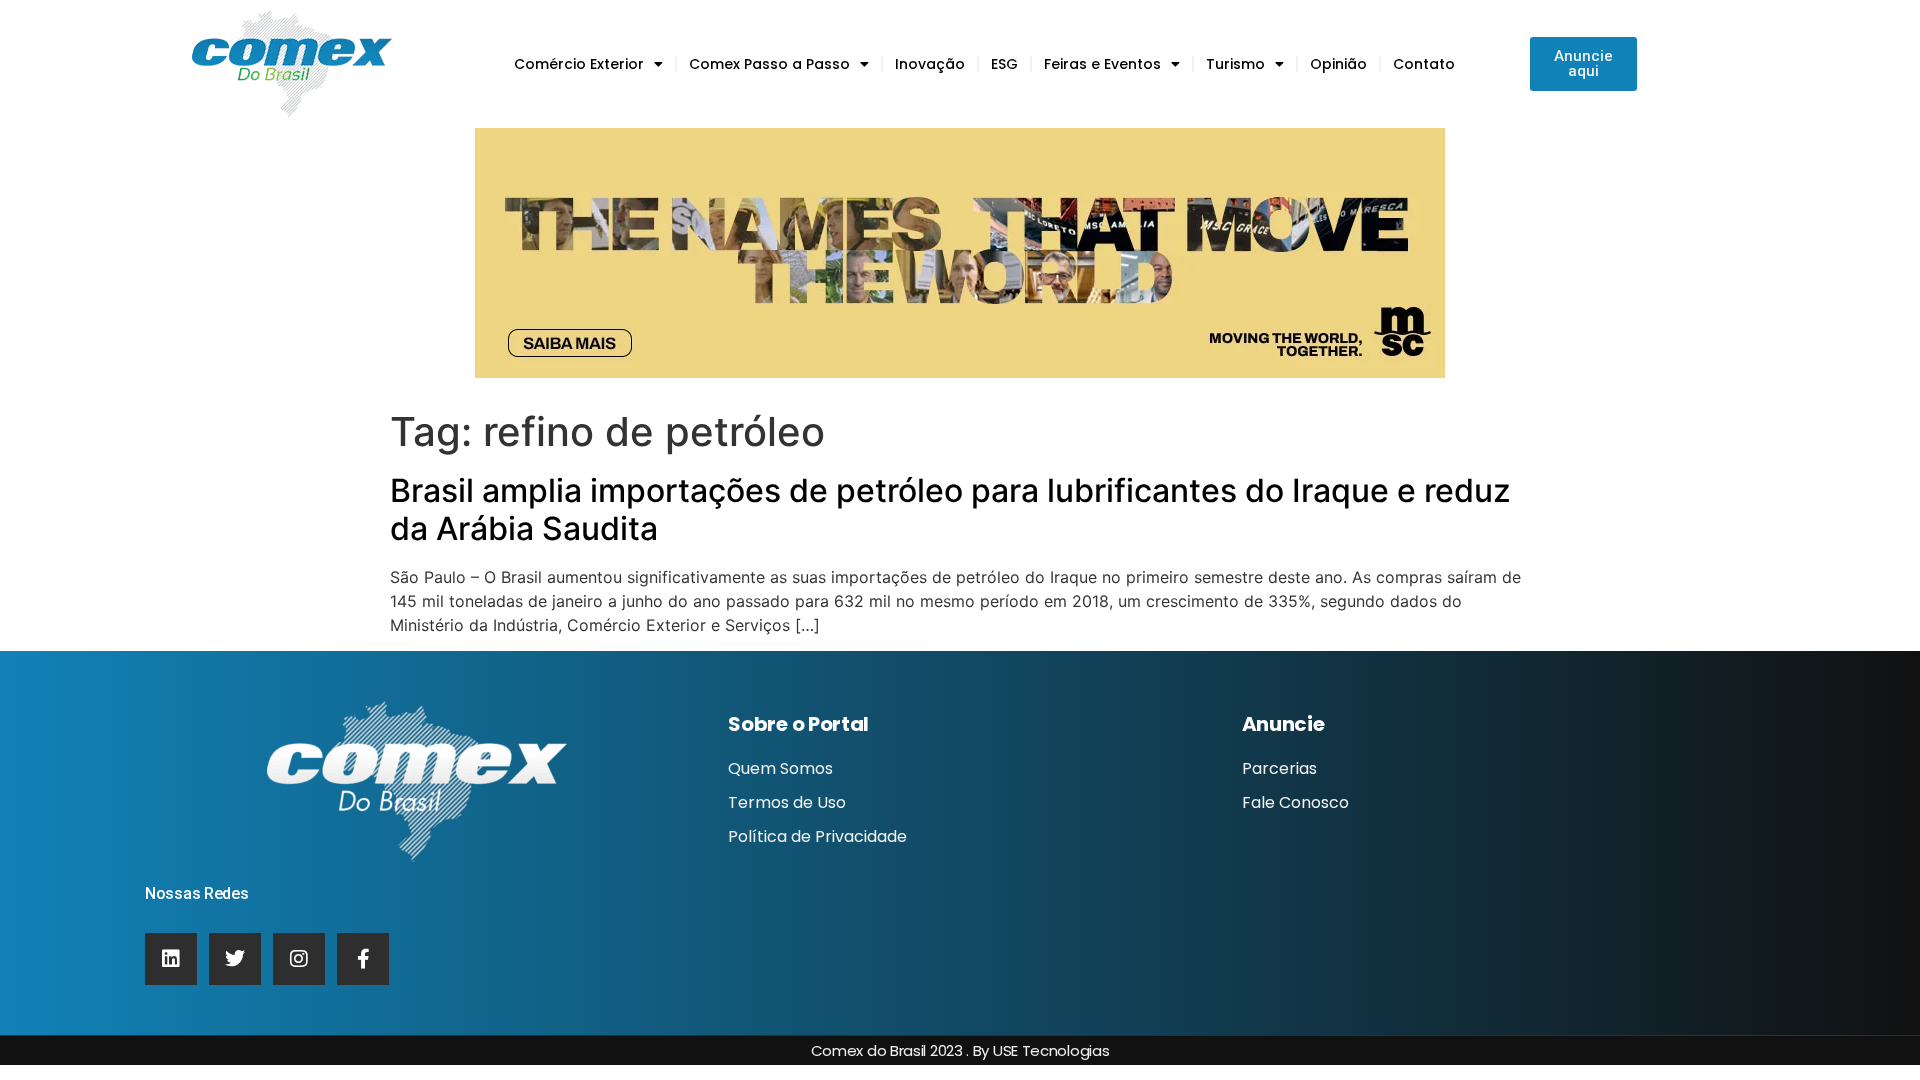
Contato (1424, 64)
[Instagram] (299, 959)
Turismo (1235, 64)
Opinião (1338, 64)
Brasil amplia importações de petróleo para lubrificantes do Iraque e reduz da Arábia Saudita (950, 509)
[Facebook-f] (363, 959)
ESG (1004, 64)
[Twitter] (235, 959)
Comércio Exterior (579, 64)
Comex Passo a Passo (769, 64)
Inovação (930, 64)
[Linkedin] (171, 959)
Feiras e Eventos (1102, 64)
